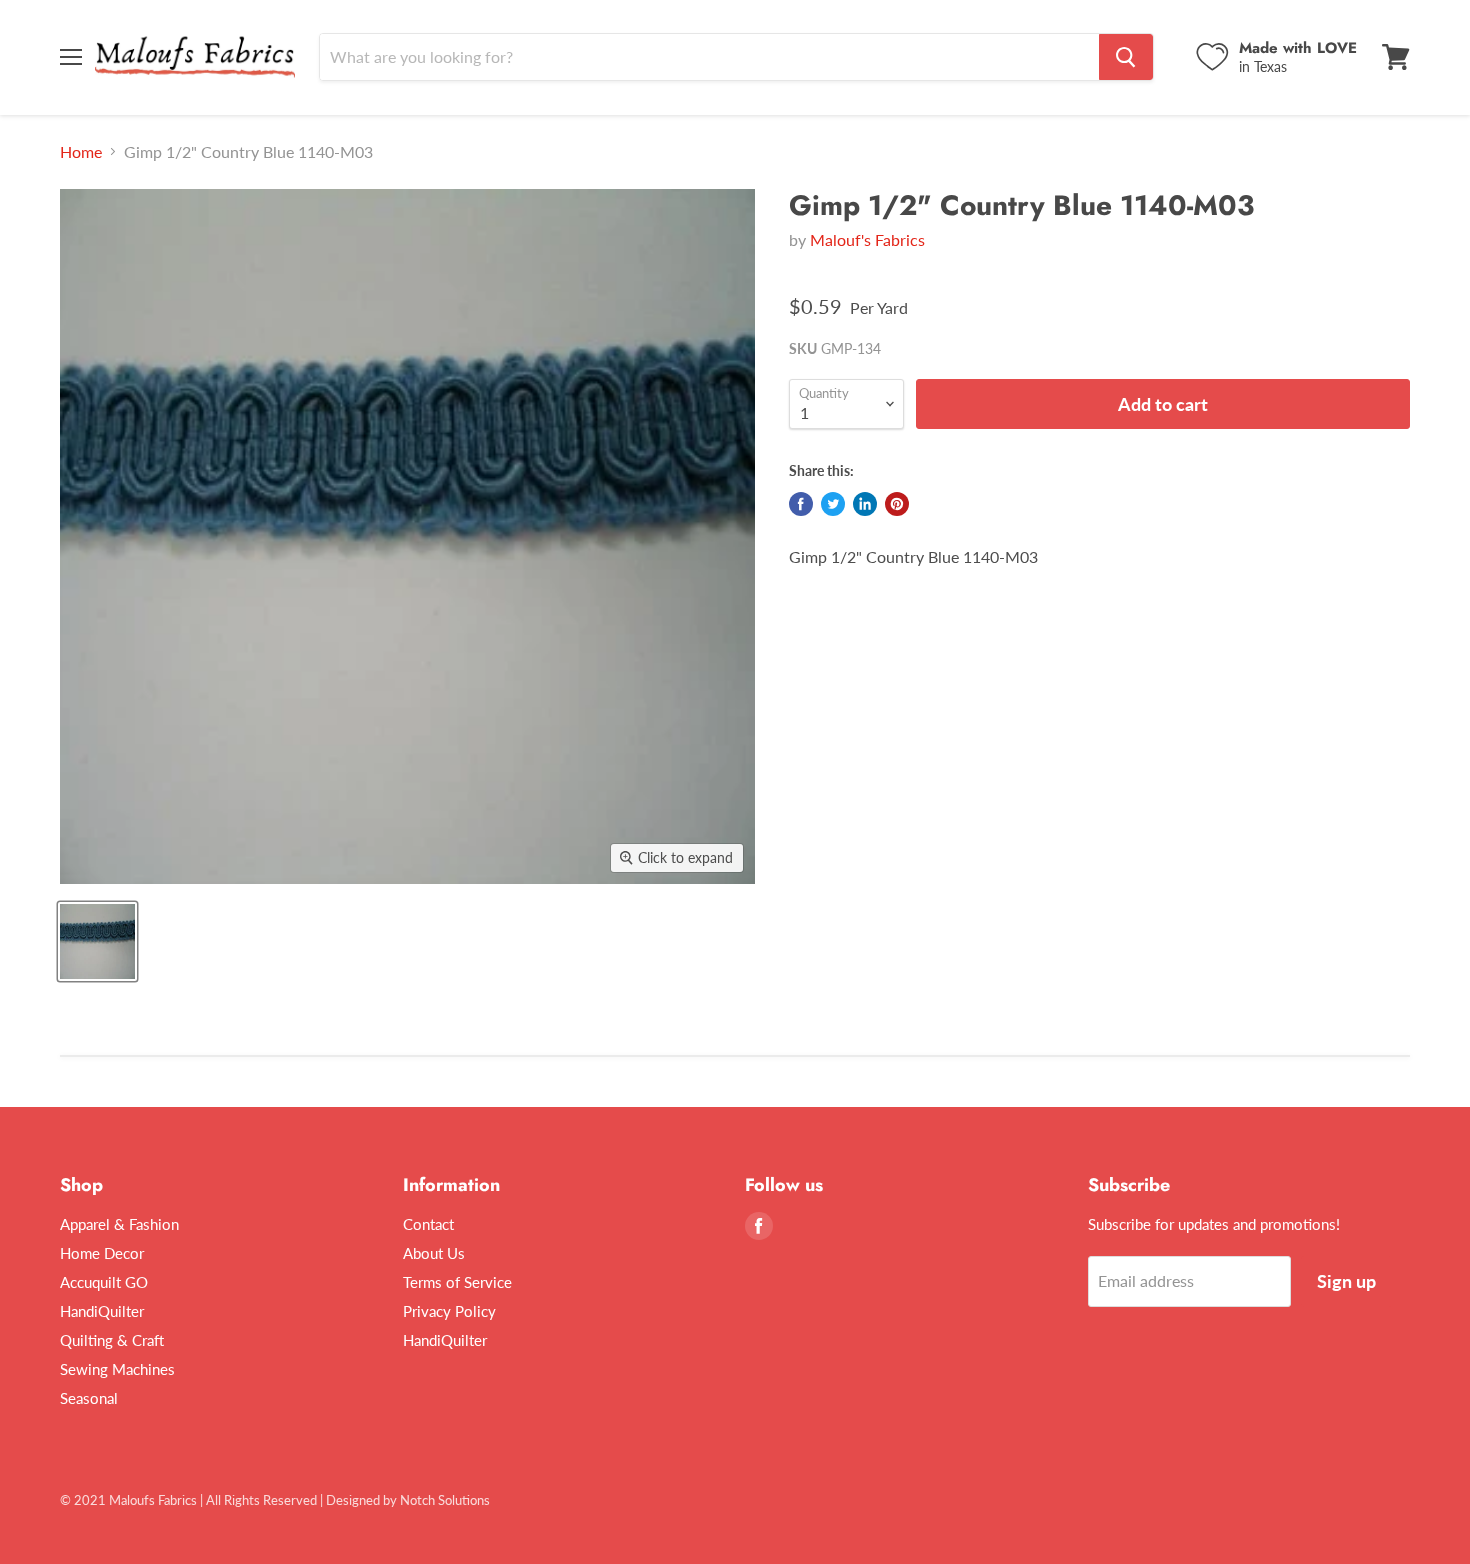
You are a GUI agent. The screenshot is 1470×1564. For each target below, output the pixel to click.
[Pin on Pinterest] (897, 504)
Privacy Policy (449, 1311)
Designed (353, 1500)
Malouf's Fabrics (867, 239)
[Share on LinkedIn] (865, 504)
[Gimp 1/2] (97, 941)
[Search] (1126, 57)
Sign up (1346, 1281)
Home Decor (102, 1253)
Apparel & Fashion (119, 1224)
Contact (428, 1224)
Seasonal (89, 1398)
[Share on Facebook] (801, 504)
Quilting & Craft (112, 1340)
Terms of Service (457, 1282)
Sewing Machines (117, 1369)
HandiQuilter (102, 1311)
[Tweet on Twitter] (833, 504)
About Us (434, 1253)
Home (81, 152)
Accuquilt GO (104, 1282)
